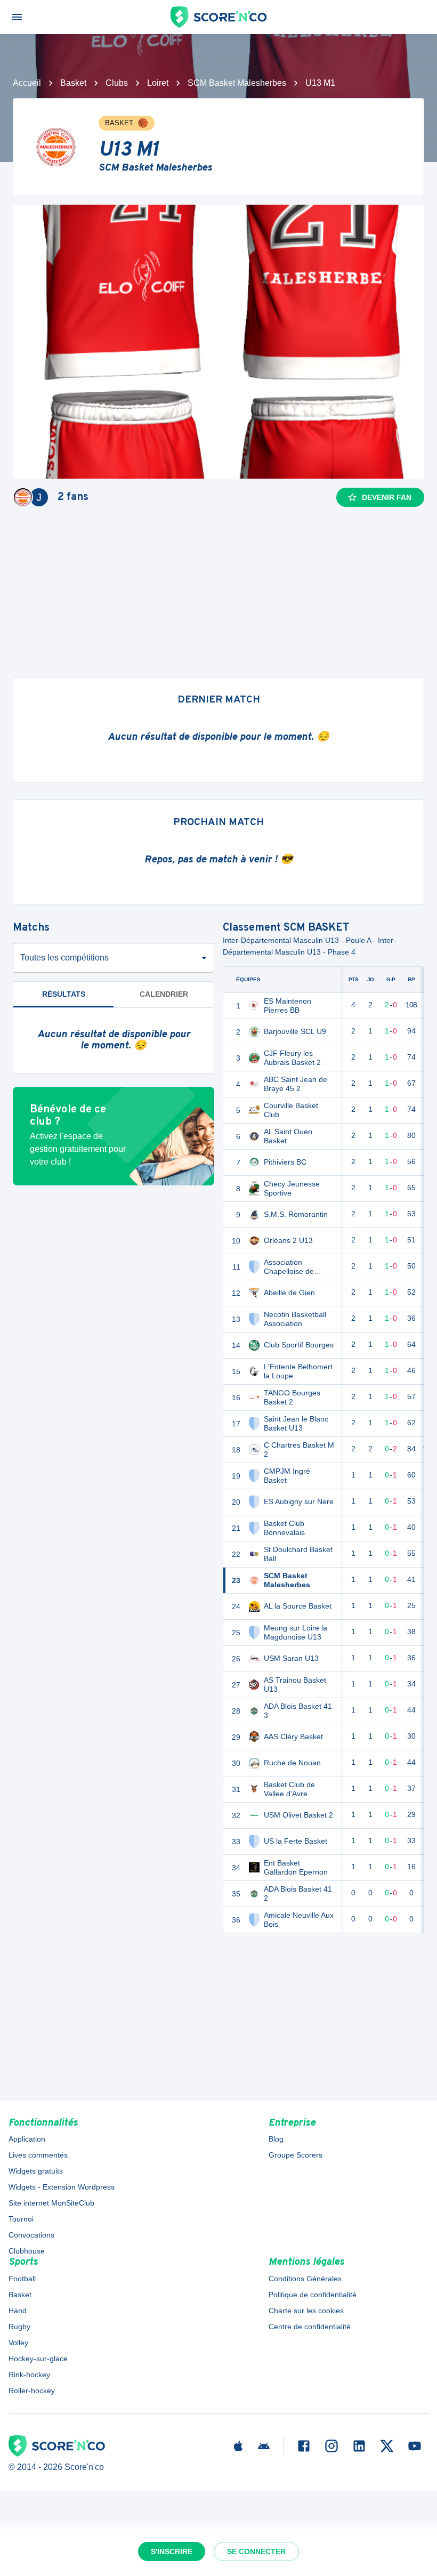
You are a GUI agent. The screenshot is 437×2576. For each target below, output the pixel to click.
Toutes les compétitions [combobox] (64, 958)
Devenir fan (387, 497)
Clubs (117, 83)
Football (22, 2279)
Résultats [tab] (64, 994)
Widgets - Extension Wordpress (62, 2187)
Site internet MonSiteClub (51, 2203)
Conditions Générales (305, 2279)
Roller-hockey (32, 2391)
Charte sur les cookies (306, 2311)
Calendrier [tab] (164, 994)
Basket (73, 83)
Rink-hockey (29, 2375)
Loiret (158, 83)
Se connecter (256, 2551)
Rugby (19, 2327)
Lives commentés (38, 2155)
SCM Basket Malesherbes (237, 83)
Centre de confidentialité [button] (310, 2327)
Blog (276, 2139)
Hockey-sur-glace (38, 2359)
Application (27, 2139)
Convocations (31, 2235)
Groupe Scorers (296, 2155)
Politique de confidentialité (313, 2295)
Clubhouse (27, 2251)
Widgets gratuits (36, 2171)
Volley (18, 2343)
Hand (18, 2311)
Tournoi (21, 2219)
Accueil (27, 83)
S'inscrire (172, 2551)
